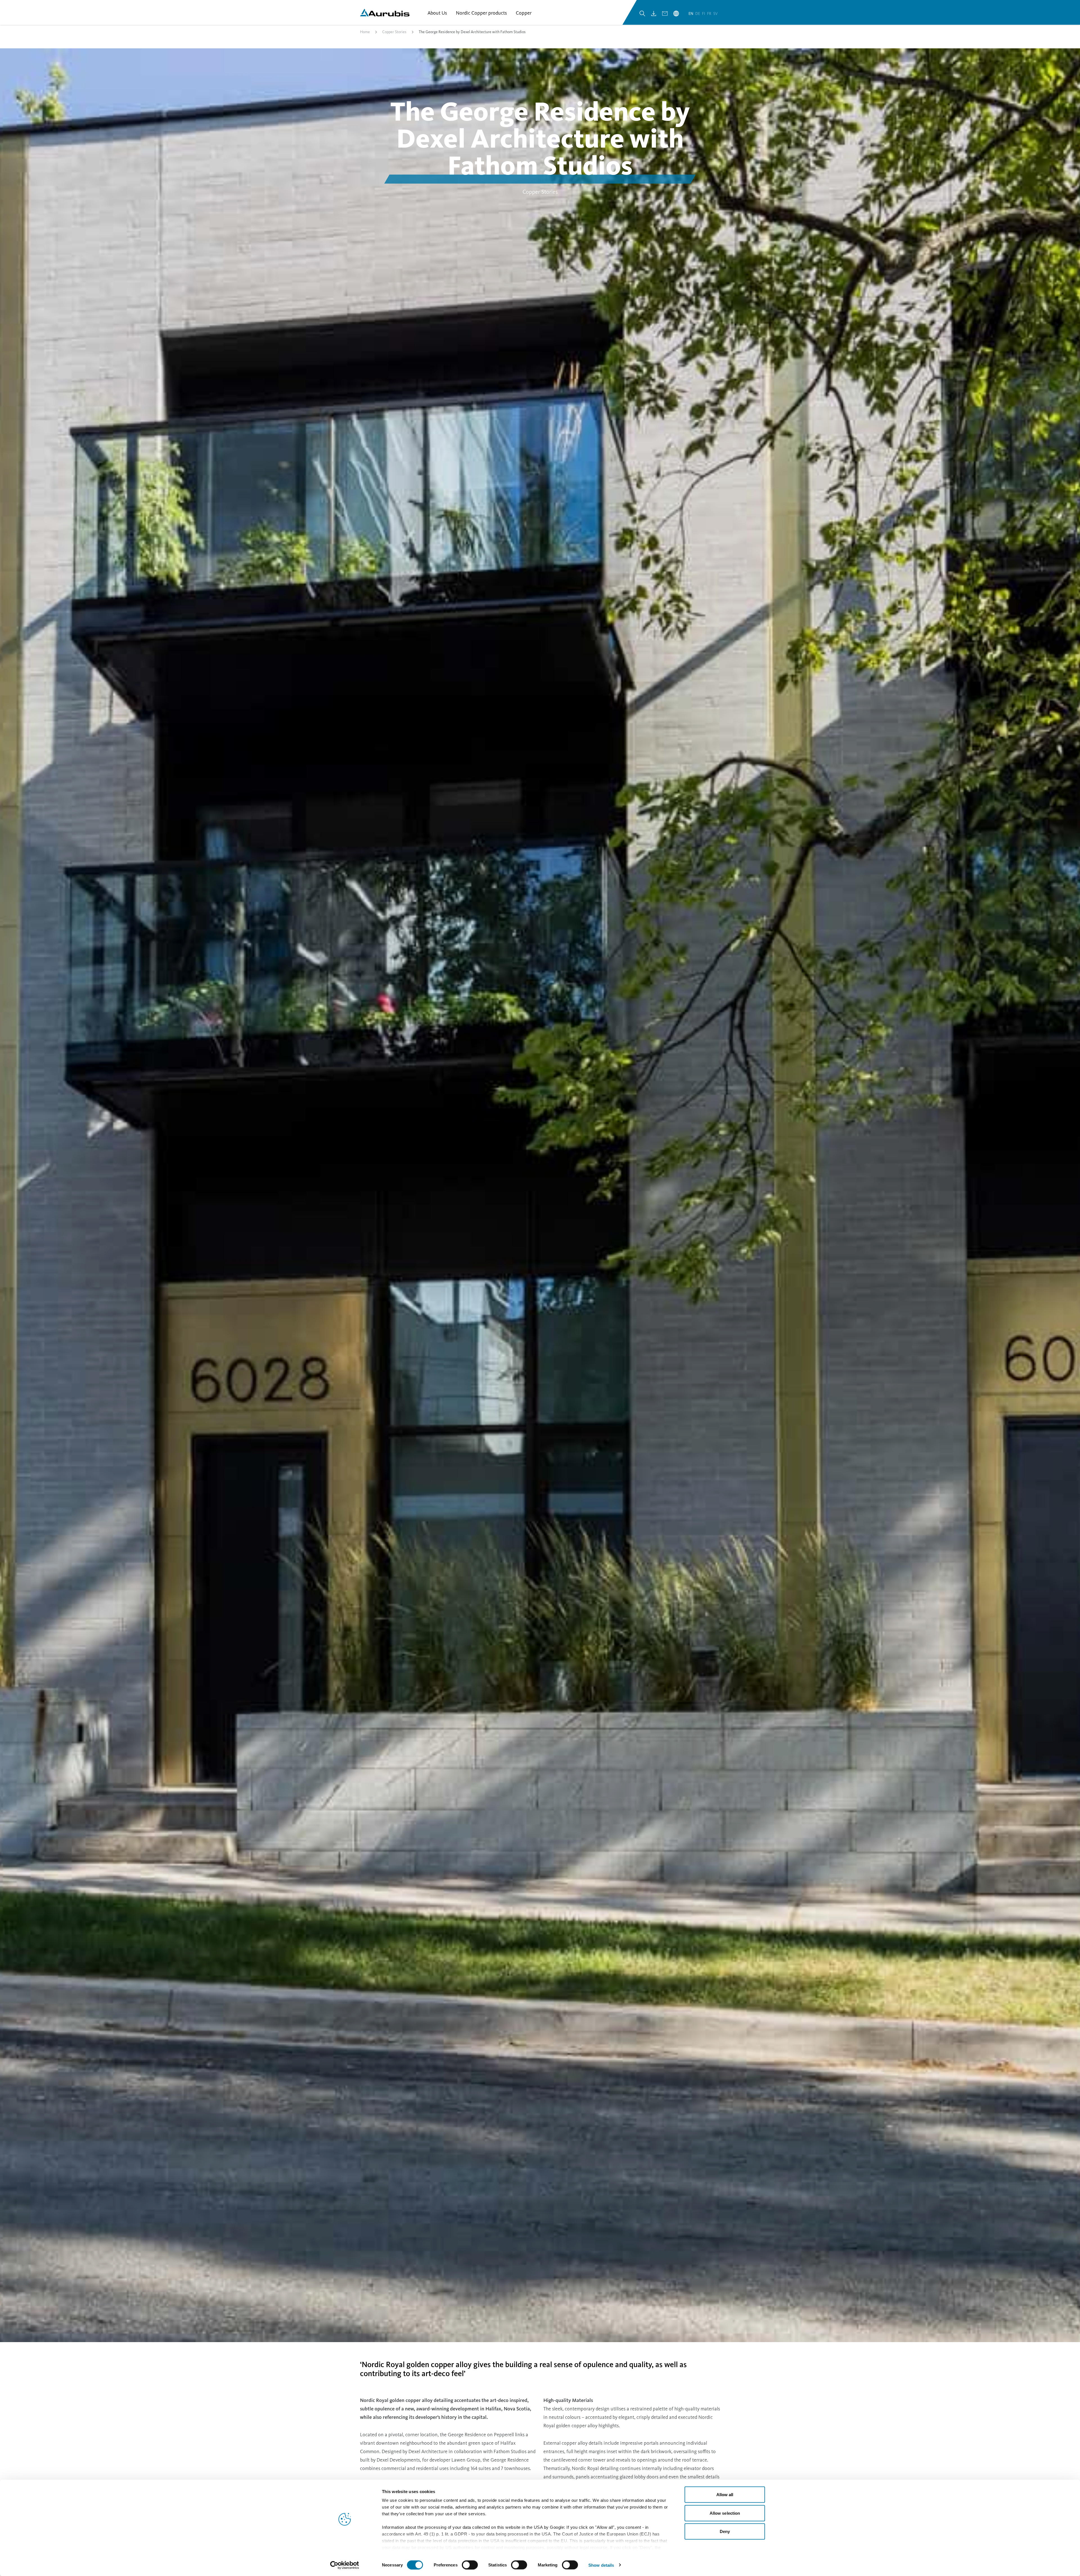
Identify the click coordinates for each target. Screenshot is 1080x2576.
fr (710, 14)
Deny (725, 2531)
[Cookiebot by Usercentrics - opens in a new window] (345, 2565)
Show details (601, 2565)
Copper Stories (394, 32)
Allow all (725, 2495)
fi (704, 14)
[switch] (470, 2565)
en (691, 14)
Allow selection (725, 2513)
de (698, 14)
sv (715, 14)
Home (365, 32)
